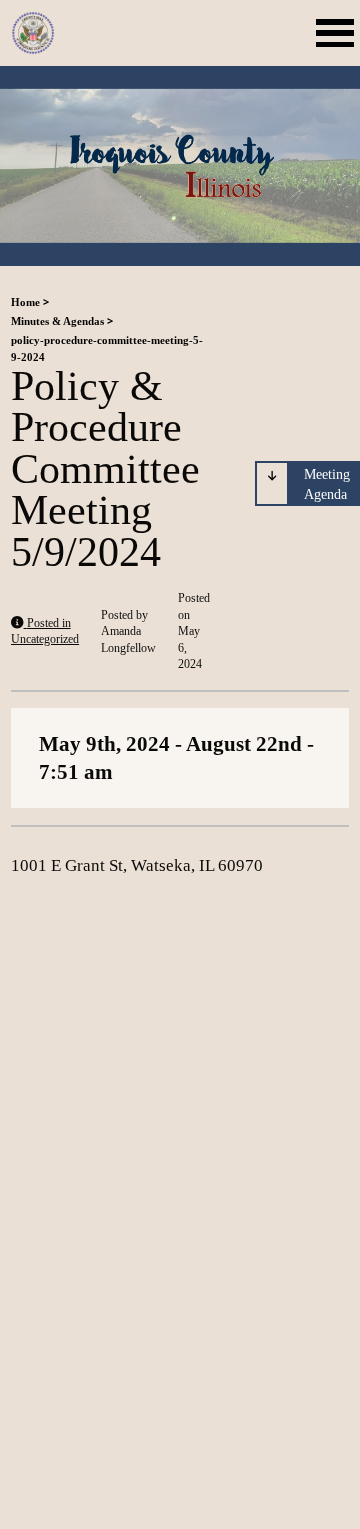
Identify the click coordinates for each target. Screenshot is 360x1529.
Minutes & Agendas (57, 321)
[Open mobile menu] (338, 33)
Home (25, 302)
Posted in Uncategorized (45, 631)
